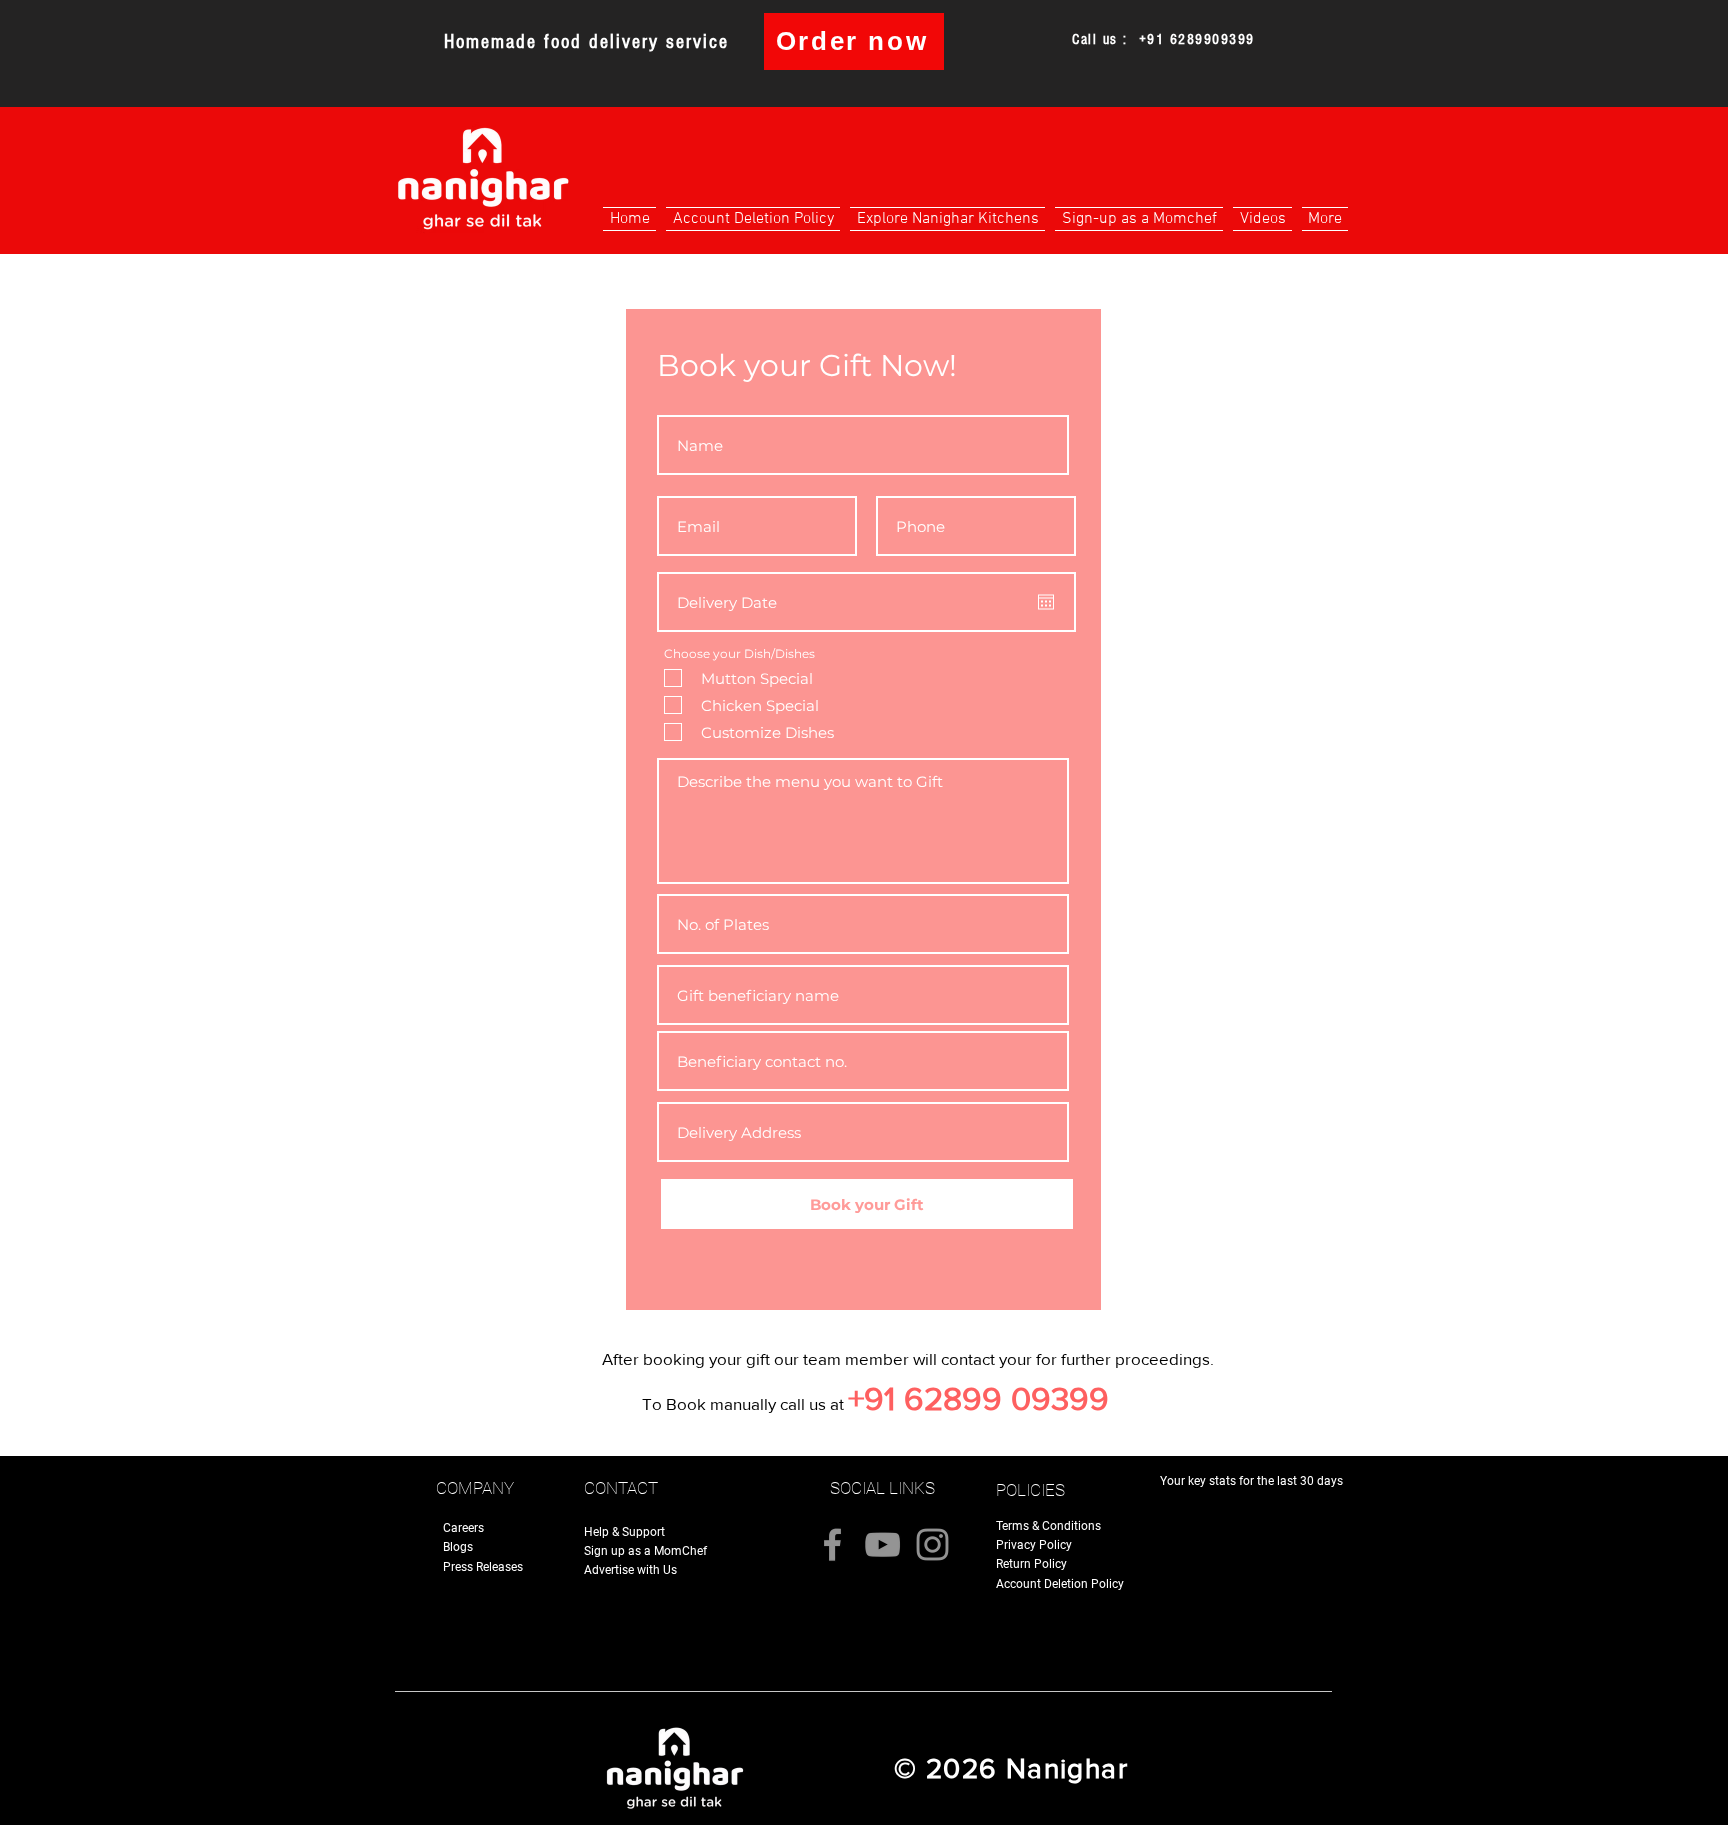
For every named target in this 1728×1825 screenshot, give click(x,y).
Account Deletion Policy (1060, 1584)
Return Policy (1031, 1564)
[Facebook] (832, 1544)
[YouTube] (882, 1544)
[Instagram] (932, 1544)
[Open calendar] (1046, 602)
